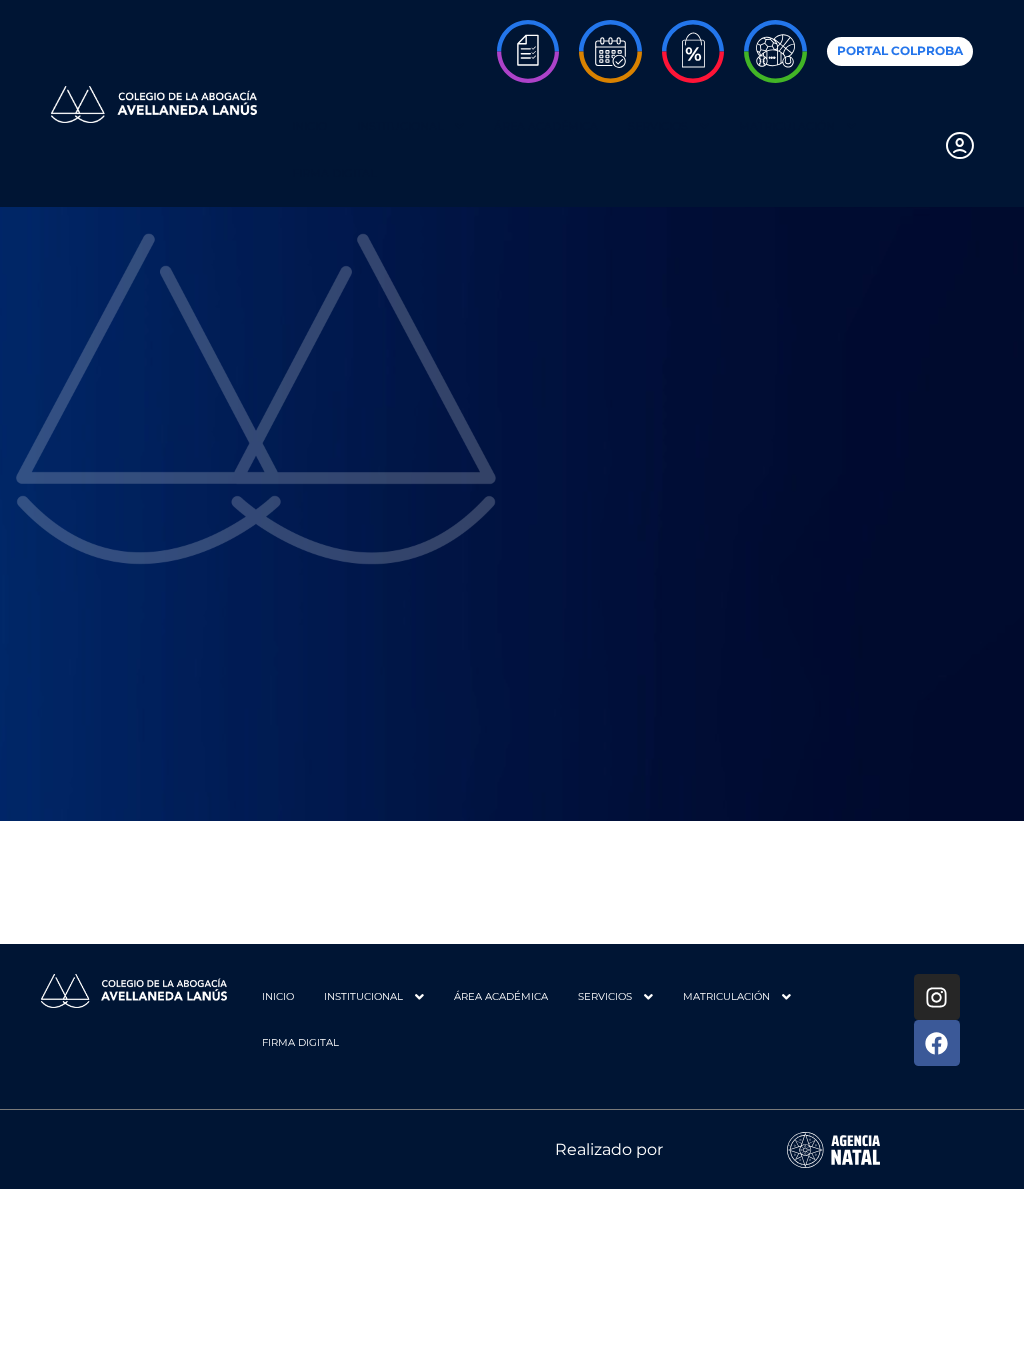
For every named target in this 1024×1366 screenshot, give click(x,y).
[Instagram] (937, 997)
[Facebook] (937, 1043)
